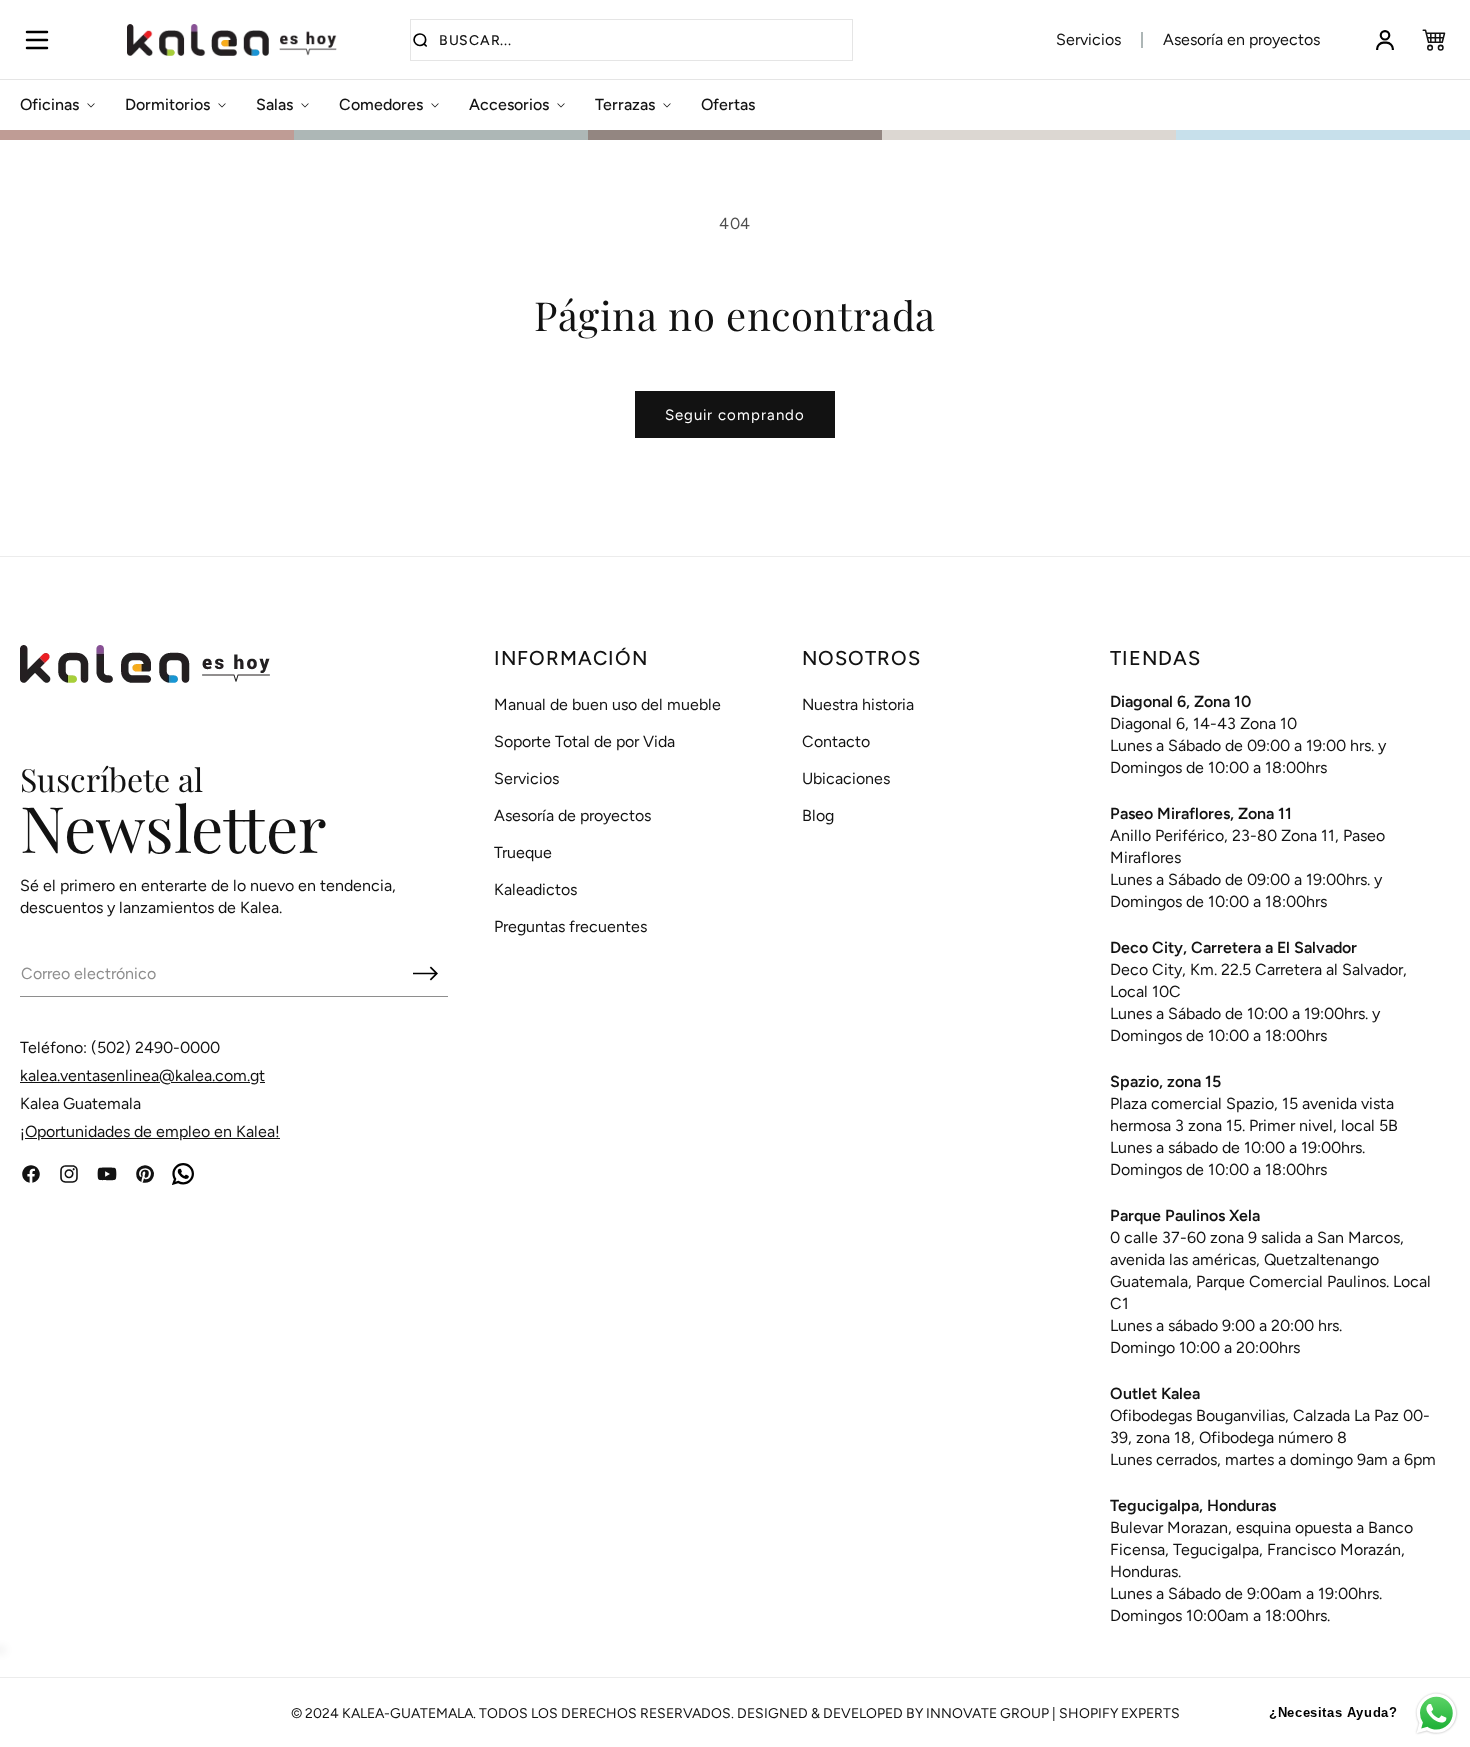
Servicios (1088, 39)
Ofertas (728, 104)
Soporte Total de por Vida (584, 741)
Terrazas (625, 104)
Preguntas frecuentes (570, 926)
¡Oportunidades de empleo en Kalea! (150, 1131)
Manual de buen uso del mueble (607, 704)
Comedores (381, 104)
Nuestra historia (858, 704)
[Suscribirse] (425, 973)
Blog (818, 815)
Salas (274, 104)
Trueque (523, 852)
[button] (36, 40)
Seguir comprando (735, 415)
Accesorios (509, 104)
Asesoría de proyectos (572, 815)
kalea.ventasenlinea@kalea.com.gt (142, 1075)
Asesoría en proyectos (1241, 39)
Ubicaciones (846, 778)
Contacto (836, 741)
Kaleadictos (535, 889)
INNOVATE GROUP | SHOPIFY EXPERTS (1053, 1713)
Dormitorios (167, 104)
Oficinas (49, 104)
